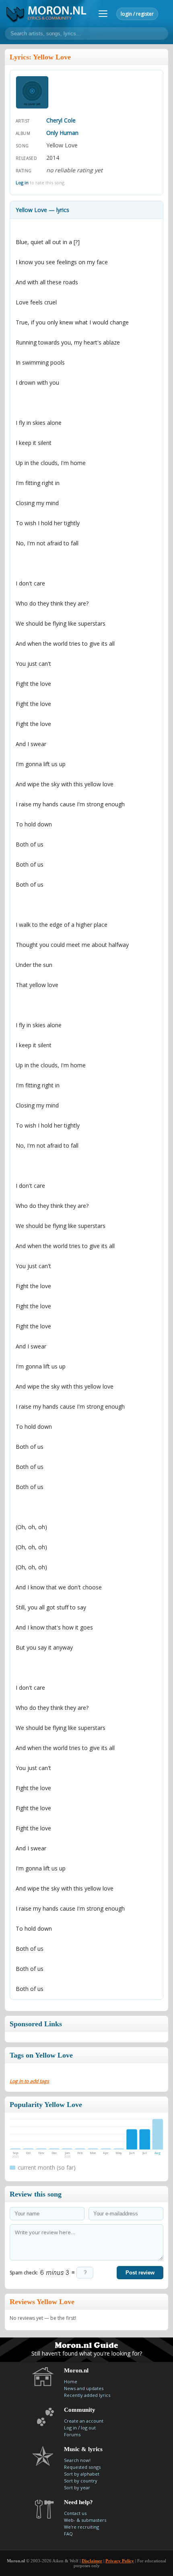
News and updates (84, 2388)
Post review (140, 2273)
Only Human (62, 133)
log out (88, 2428)
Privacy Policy (120, 2561)
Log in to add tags (29, 2081)
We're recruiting (81, 2527)
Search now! (77, 2460)
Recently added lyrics (87, 2395)
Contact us (75, 2513)
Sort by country (81, 2481)
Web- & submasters (85, 2520)
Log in (22, 183)
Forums (72, 2434)
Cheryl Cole (61, 120)
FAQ (68, 2534)
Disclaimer (92, 2561)
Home (71, 2381)
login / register (137, 14)
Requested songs (82, 2467)
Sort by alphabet (82, 2474)
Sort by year (77, 2487)
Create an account (84, 2421)
